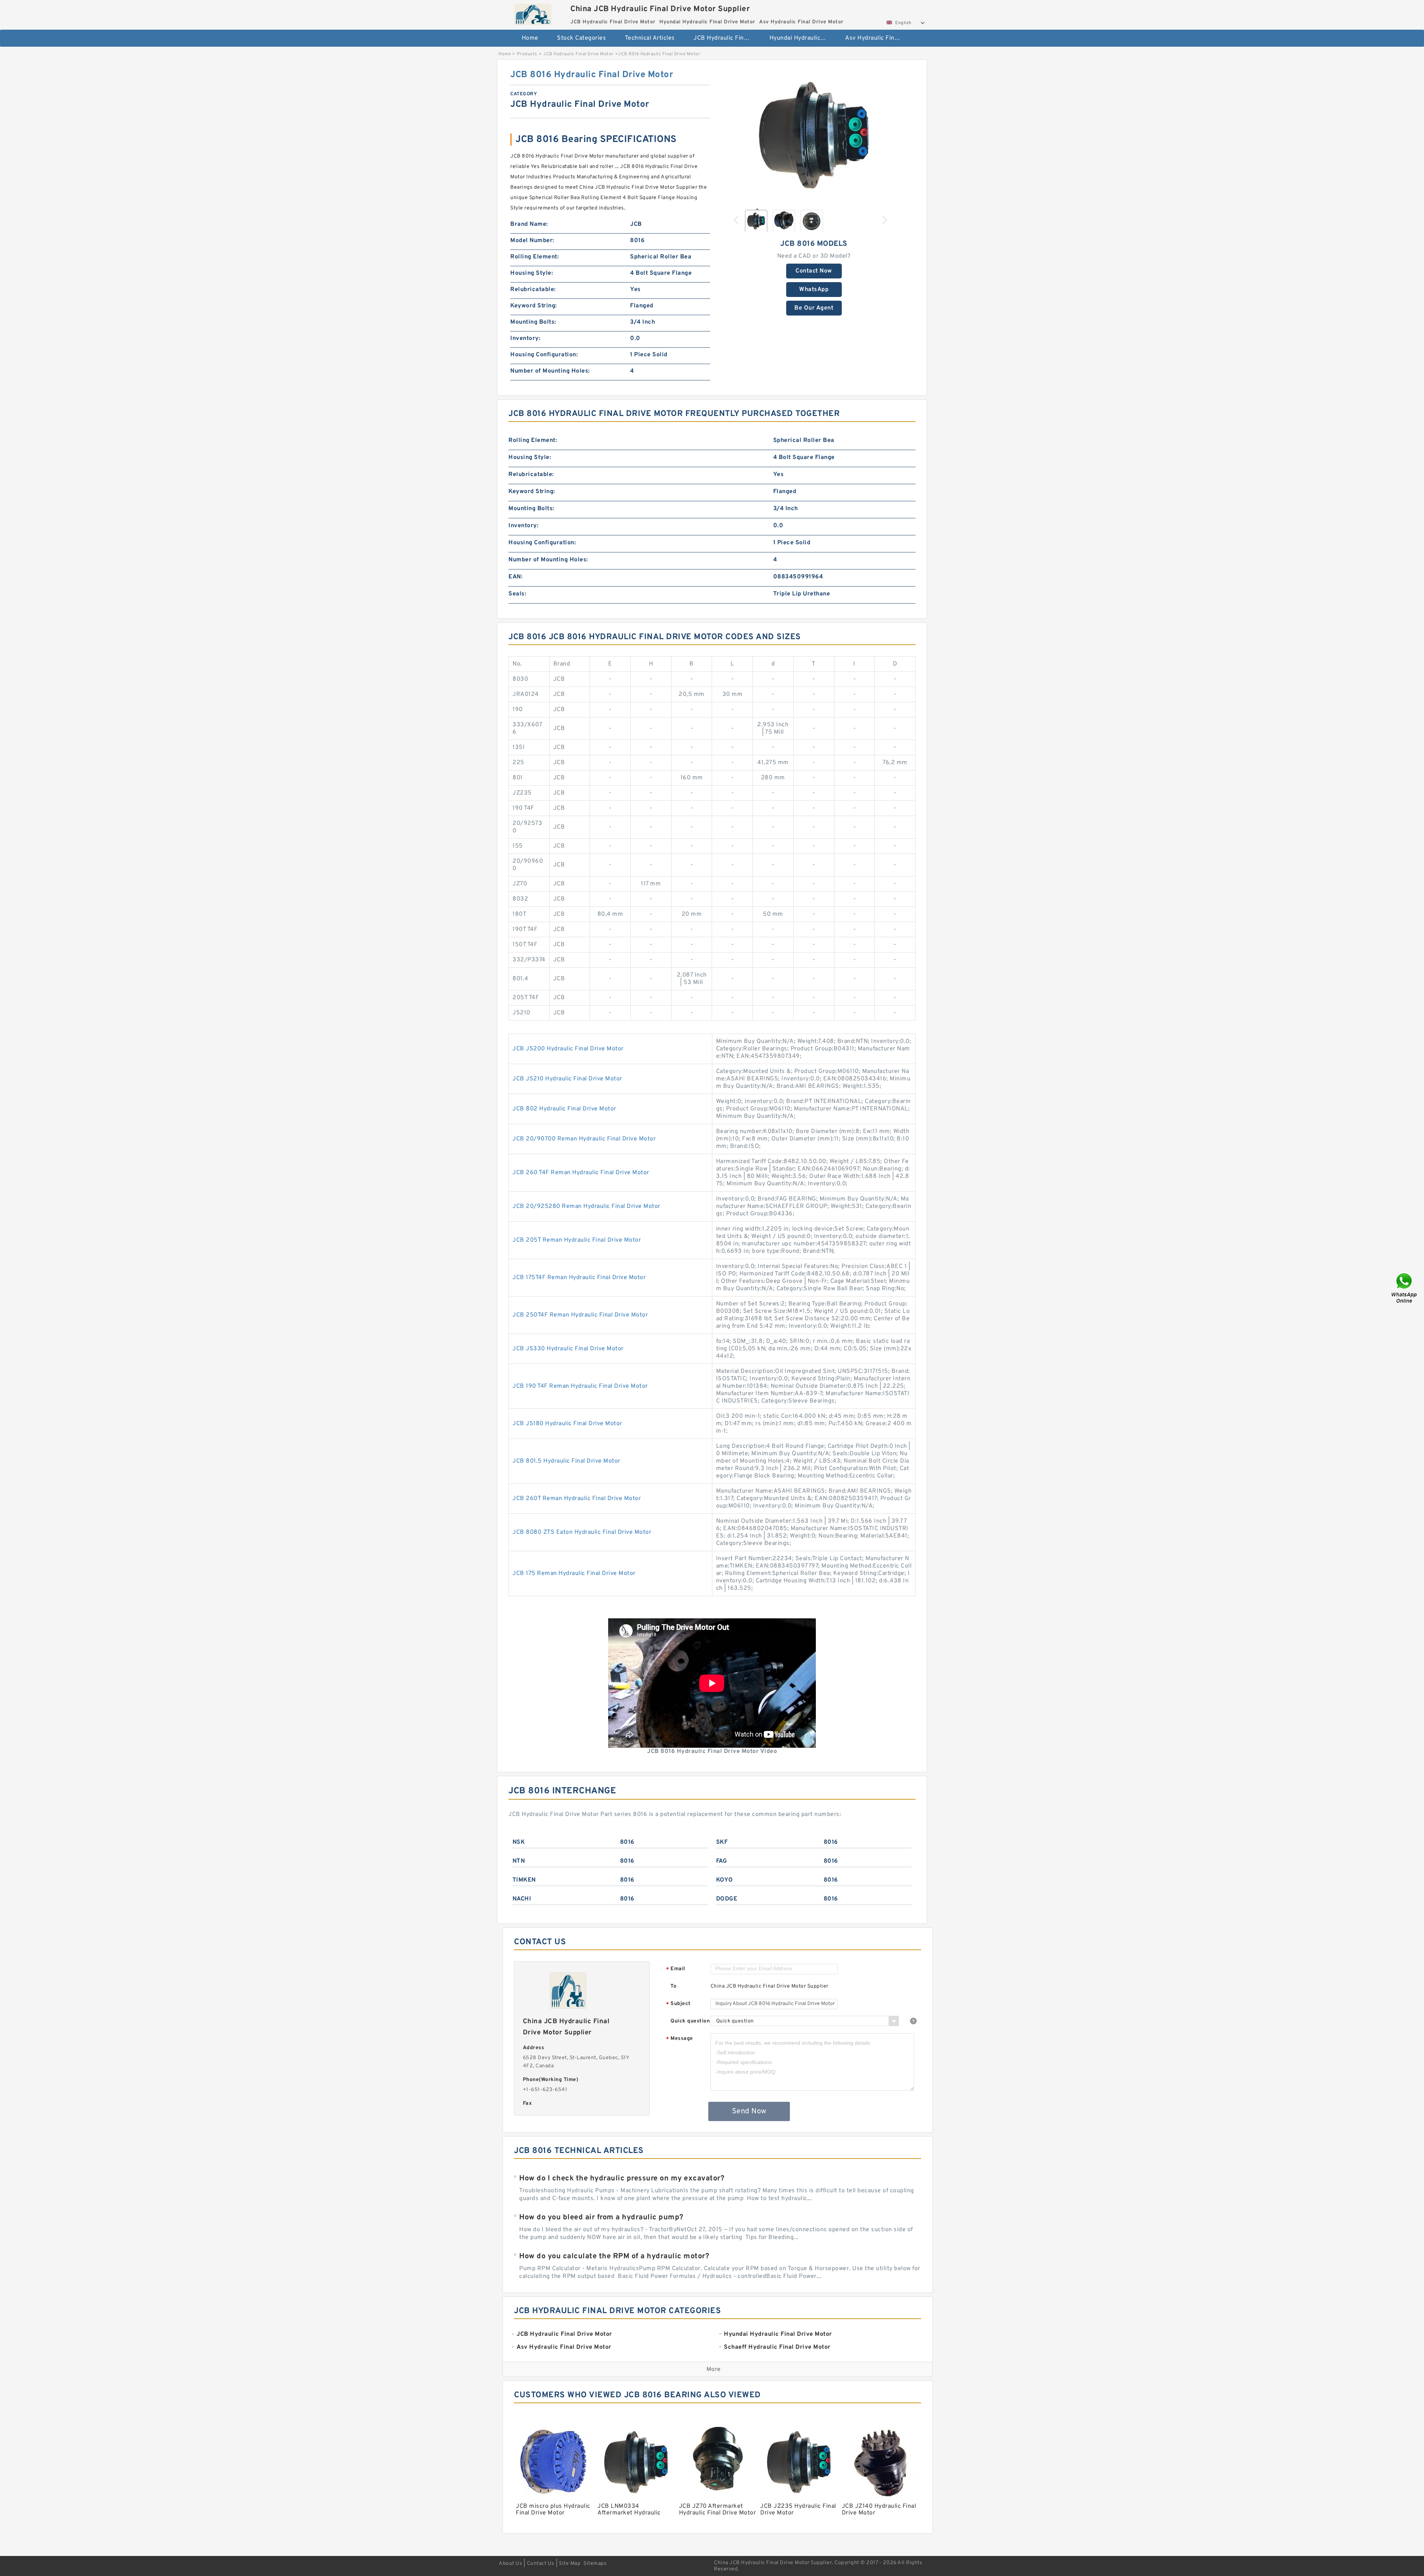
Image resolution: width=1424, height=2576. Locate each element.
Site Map (570, 2564)
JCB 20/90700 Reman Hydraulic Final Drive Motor (584, 1139)
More (714, 2369)
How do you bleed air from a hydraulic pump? (601, 2217)
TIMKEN (524, 1880)
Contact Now (814, 271)
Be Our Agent (814, 308)
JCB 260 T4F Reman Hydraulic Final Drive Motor (581, 1173)
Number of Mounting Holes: (550, 371)
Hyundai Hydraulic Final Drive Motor (802, 38)
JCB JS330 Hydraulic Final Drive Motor (568, 1349)
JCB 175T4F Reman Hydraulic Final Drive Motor (579, 1278)
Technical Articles (650, 38)
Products (527, 54)
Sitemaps (595, 2564)
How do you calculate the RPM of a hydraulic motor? (614, 2256)
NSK (519, 1842)
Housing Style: (532, 273)
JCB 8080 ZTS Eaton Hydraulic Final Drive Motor (582, 1532)
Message (680, 2039)
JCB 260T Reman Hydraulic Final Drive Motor (577, 1499)
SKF (722, 1842)
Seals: (517, 594)
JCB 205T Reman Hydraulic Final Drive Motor (577, 1240)
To (673, 1986)
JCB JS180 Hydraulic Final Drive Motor (567, 1424)
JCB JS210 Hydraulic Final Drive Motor (567, 1079)
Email (676, 1969)
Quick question (690, 2021)
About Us (510, 2564)
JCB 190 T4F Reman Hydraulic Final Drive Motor (580, 1386)
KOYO (725, 1880)
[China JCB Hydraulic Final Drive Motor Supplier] (533, 12)
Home (530, 38)
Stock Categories (581, 38)
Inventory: (525, 338)
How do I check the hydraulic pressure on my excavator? (622, 2179)
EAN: (515, 577)
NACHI (522, 1899)
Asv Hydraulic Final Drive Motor (878, 38)
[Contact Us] (1405, 1288)
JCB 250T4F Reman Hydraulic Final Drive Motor (580, 1315)
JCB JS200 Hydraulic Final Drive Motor (568, 1049)
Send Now (749, 2111)
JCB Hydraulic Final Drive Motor (726, 38)
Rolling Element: (535, 257)
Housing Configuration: (544, 355)
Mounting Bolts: (533, 322)
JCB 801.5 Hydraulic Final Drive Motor (566, 1461)
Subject (678, 2004)
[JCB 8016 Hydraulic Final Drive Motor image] (814, 136)
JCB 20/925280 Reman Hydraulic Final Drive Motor (586, 1206)
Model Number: (532, 241)
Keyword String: (534, 306)
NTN (519, 1861)
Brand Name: (529, 224)
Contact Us (541, 2564)
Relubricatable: (533, 290)
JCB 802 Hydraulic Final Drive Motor (564, 1109)
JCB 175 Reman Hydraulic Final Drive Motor (574, 1573)
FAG (722, 1861)
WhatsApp (814, 290)
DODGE (727, 1899)
